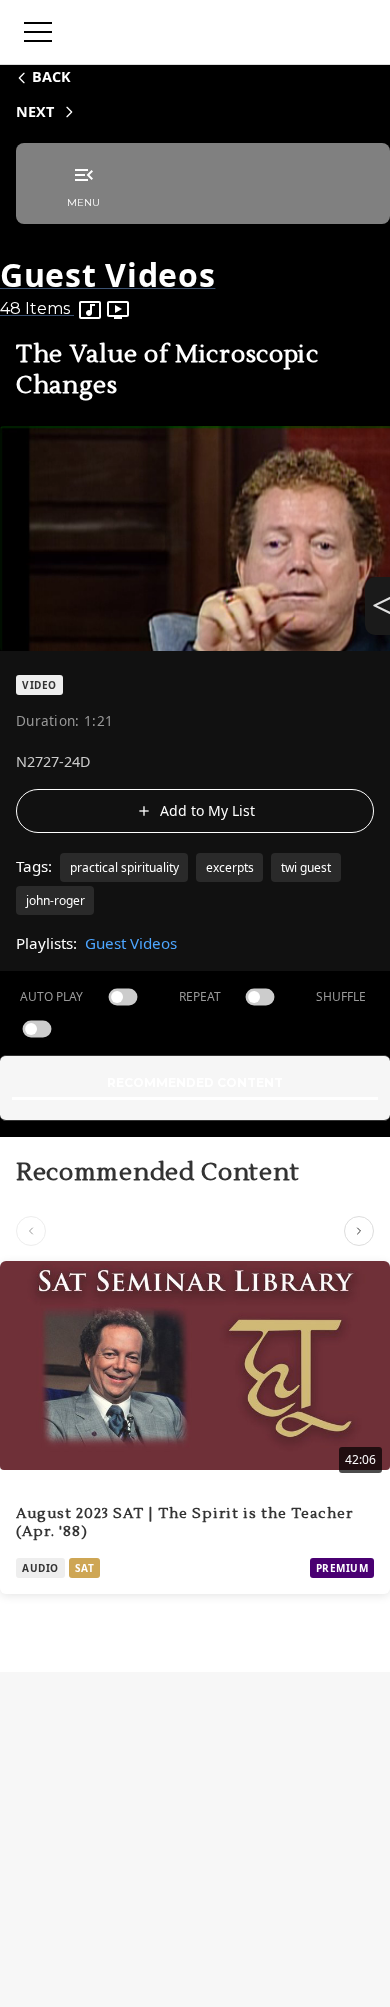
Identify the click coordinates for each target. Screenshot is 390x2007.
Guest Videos (131, 943)
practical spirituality (124, 867)
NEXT (35, 111)
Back (51, 76)
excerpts (230, 867)
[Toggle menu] (38, 32)
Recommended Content (195, 1082)
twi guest (306, 867)
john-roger (55, 900)
